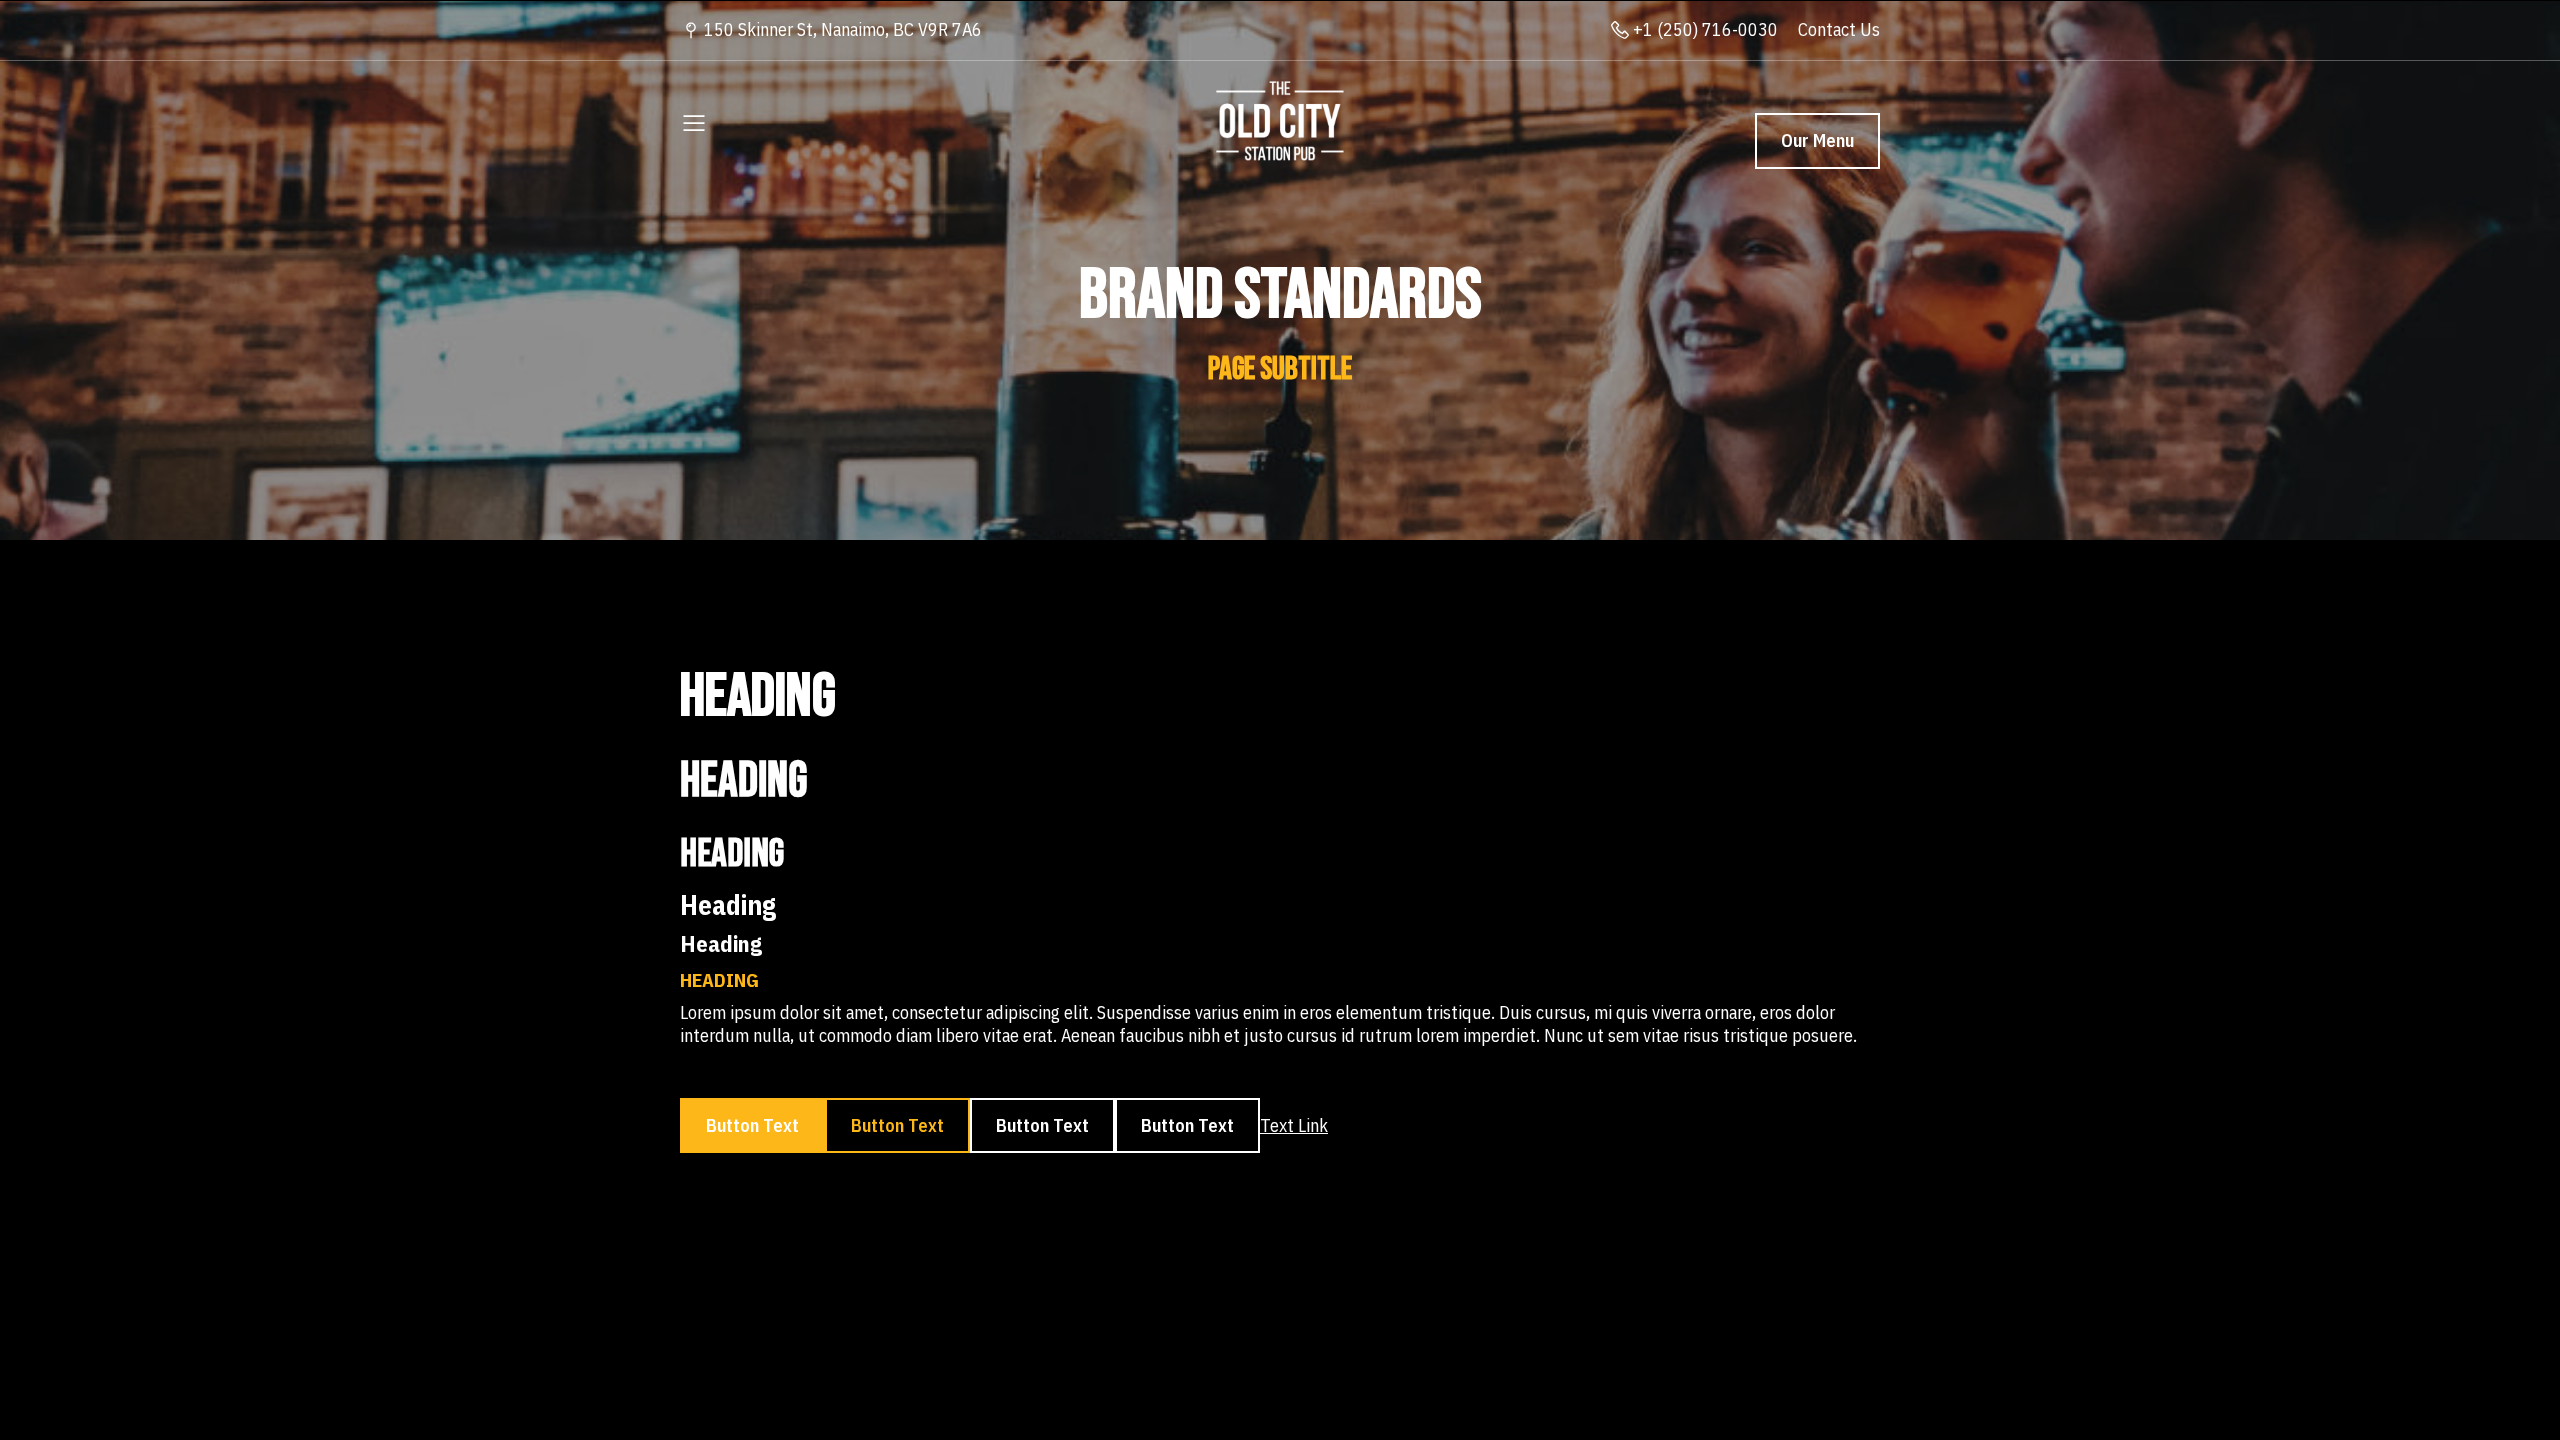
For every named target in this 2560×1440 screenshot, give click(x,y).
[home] (1280, 121)
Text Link (1294, 1125)
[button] (694, 121)
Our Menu (1817, 140)
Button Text (752, 1125)
